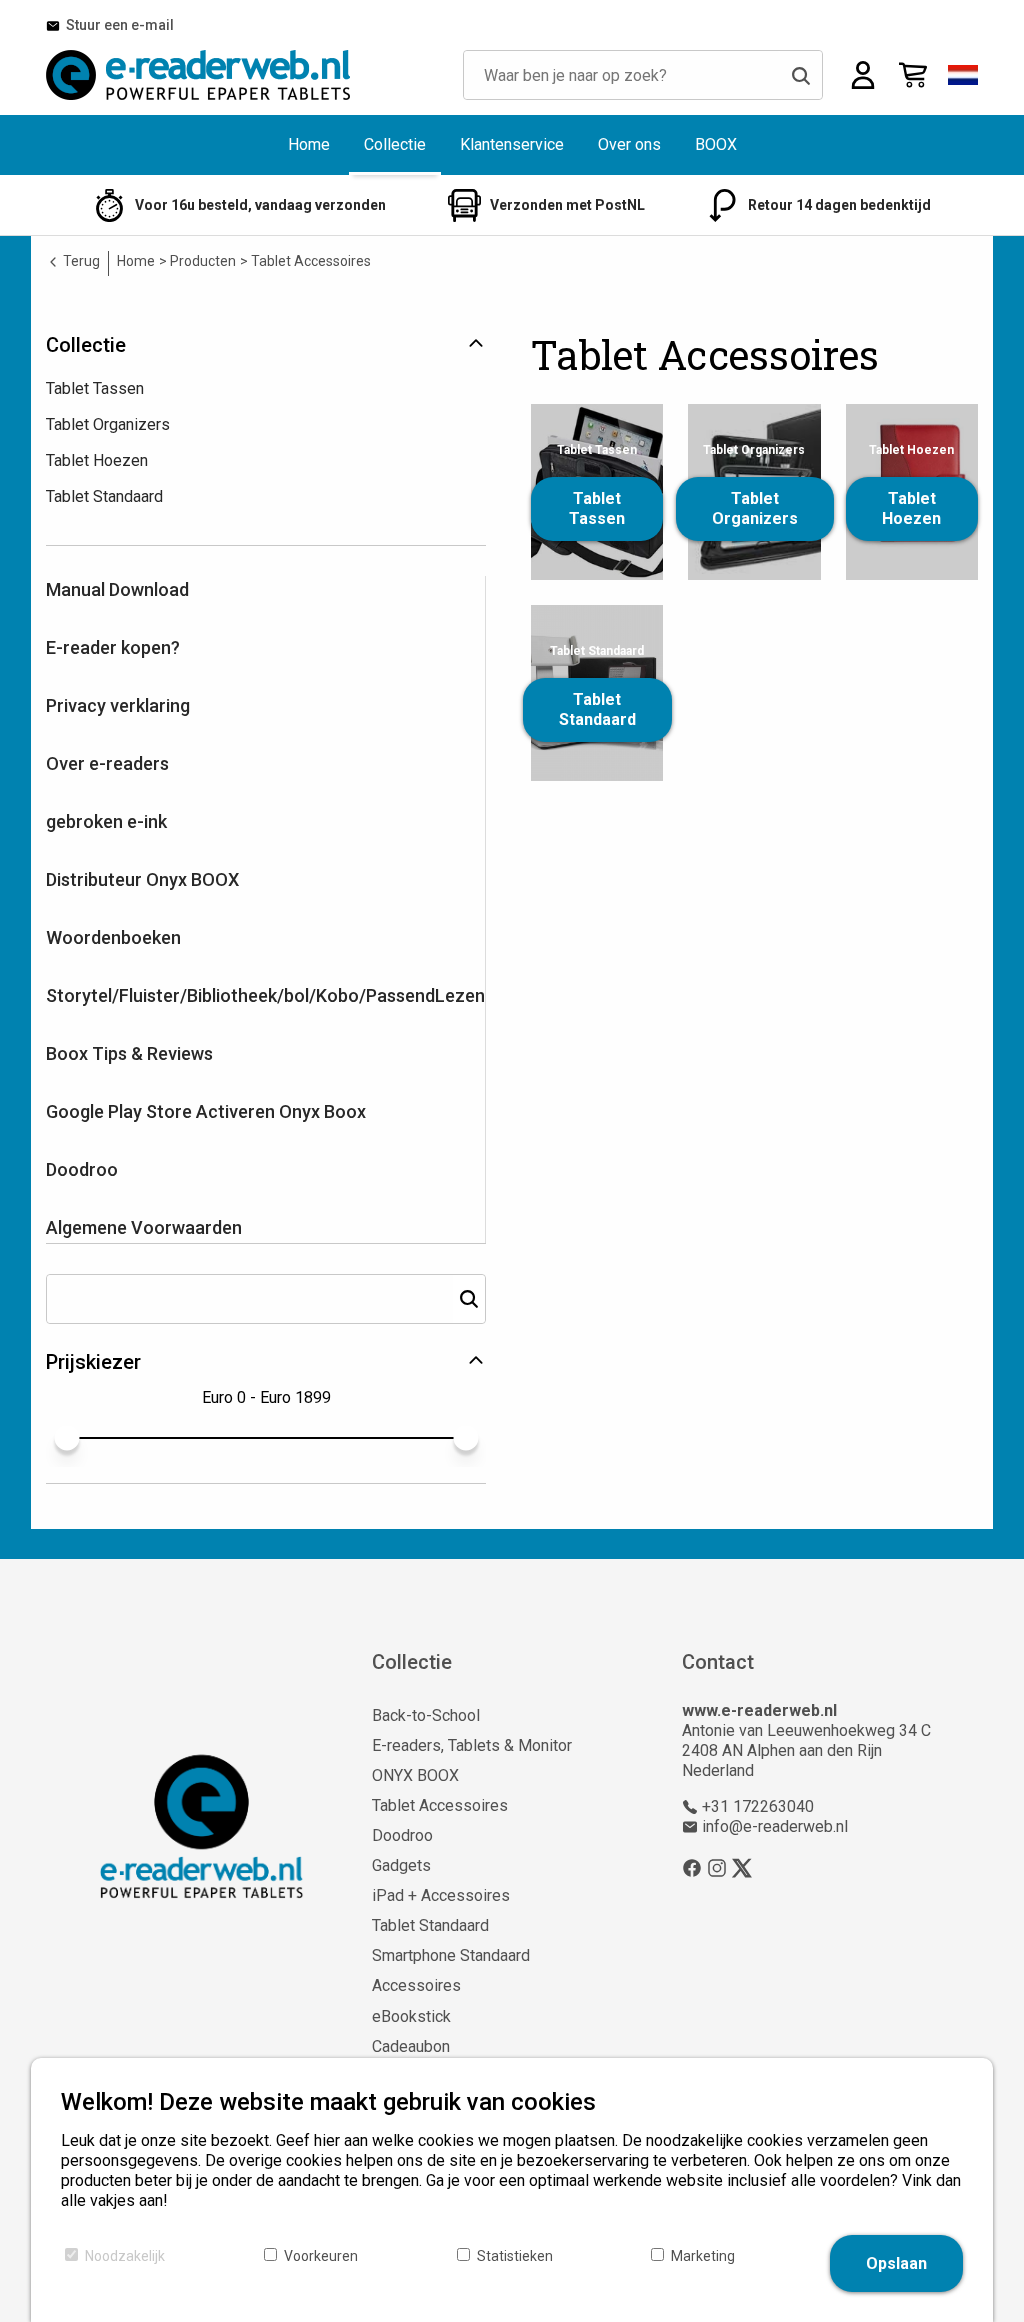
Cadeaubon (411, 2046)
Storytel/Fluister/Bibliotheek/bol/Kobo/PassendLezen (265, 995)
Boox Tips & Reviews (129, 1053)
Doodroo (82, 1169)
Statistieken (515, 2256)
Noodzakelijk (125, 2256)
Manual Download (117, 589)
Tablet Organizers (755, 508)
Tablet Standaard (597, 709)
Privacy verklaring (118, 705)
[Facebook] (692, 1868)
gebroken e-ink (106, 821)
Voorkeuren (321, 2256)
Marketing (703, 2256)
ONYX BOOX (415, 1775)
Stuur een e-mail (117, 25)
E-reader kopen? (113, 647)
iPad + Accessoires (441, 1895)
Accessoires (416, 1985)
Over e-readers (107, 763)
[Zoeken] (801, 75)
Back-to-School (426, 1715)
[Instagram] (717, 1868)
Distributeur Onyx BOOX (142, 879)
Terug (80, 261)
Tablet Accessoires (440, 1805)
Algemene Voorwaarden (144, 1227)
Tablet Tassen (597, 508)
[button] (963, 75)
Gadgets (401, 1865)
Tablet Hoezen (911, 508)
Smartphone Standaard (451, 1955)
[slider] (66, 1437)
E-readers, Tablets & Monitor (472, 1745)
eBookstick (411, 2016)
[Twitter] (742, 1868)
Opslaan (896, 2263)
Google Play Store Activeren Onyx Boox (206, 1111)
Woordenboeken (113, 937)
